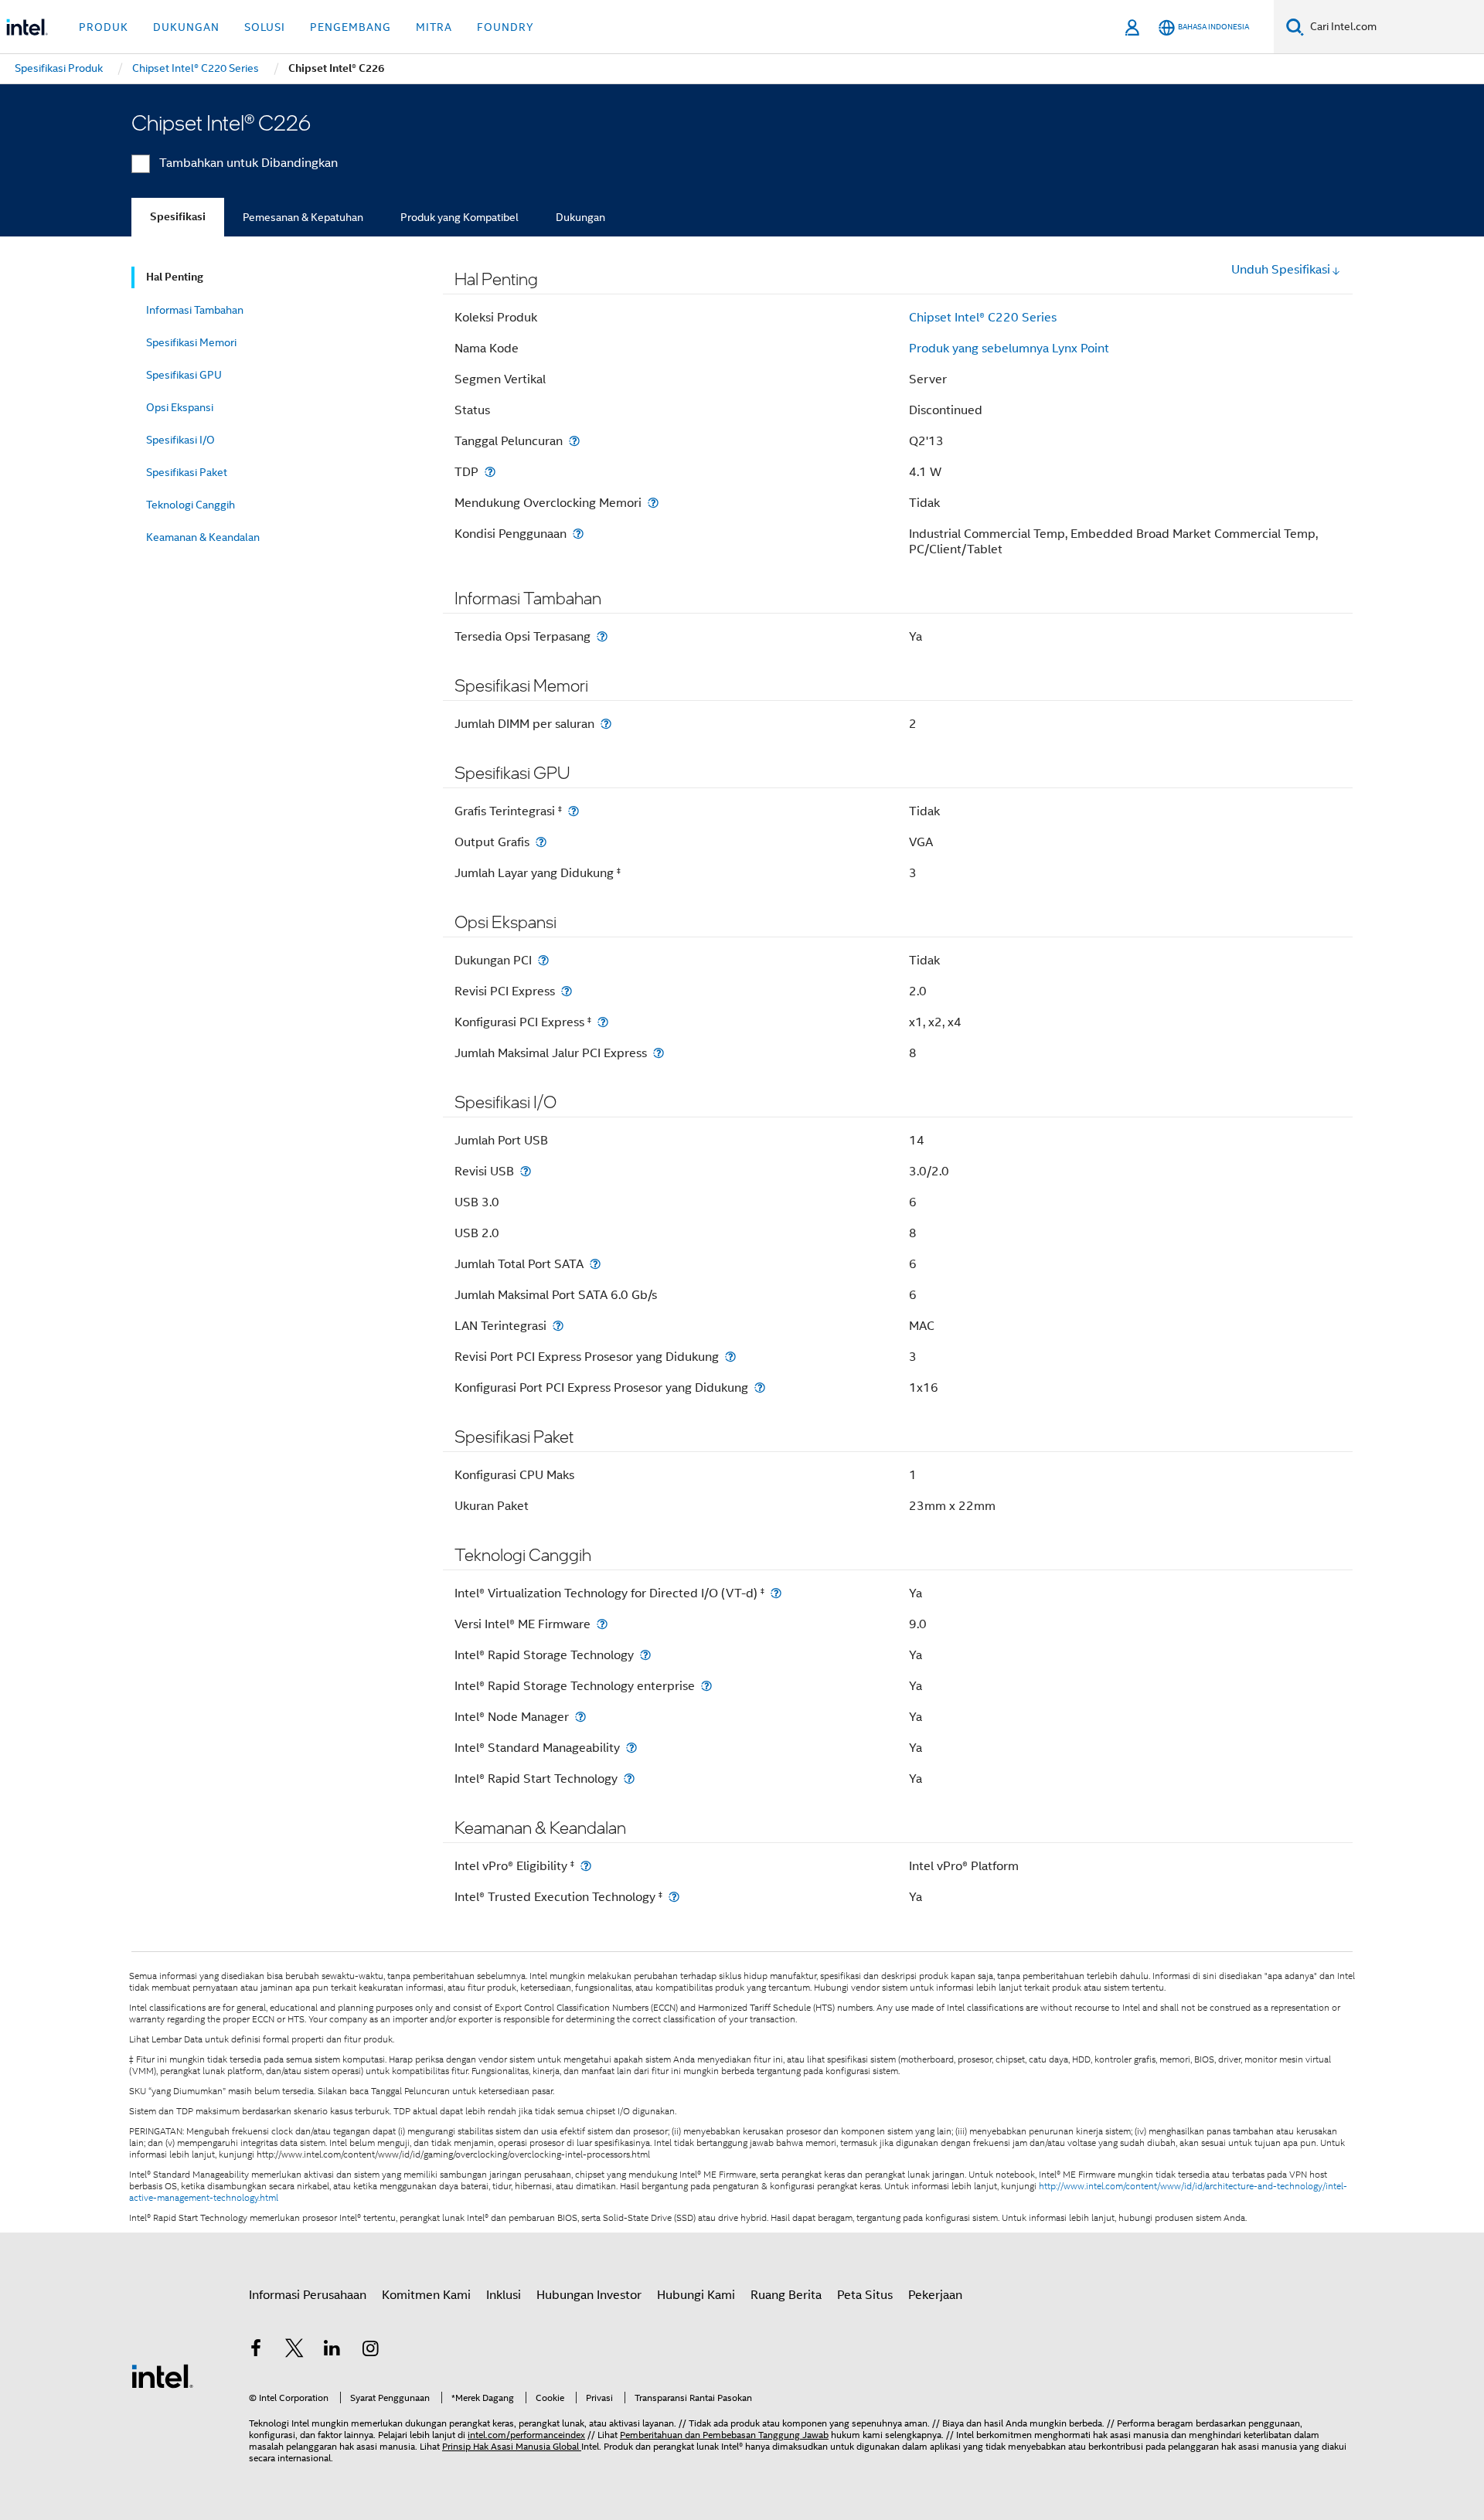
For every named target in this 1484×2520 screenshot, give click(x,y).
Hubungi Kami (696, 2295)
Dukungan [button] (186, 27)
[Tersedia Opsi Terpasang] (602, 636)
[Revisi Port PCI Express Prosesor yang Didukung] (730, 1357)
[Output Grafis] (541, 842)
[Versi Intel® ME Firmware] (602, 1624)
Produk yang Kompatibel (459, 217)
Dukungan (580, 217)
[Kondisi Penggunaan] (578, 534)
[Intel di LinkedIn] (332, 2351)
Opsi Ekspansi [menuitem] (180, 407)
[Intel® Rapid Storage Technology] (645, 1655)
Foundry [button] (505, 27)
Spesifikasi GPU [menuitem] (184, 375)
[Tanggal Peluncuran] (574, 441)
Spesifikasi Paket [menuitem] (187, 472)
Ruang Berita (786, 2295)
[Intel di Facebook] (256, 2351)
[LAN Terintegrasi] (558, 1326)
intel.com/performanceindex (526, 2435)
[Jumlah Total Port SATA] (595, 1264)
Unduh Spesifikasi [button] (1281, 270)
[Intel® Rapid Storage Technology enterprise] (706, 1686)
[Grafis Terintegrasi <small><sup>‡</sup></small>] (574, 811)
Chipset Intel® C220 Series (983, 318)
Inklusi (504, 2295)
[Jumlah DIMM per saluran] (606, 724)
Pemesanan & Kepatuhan (303, 217)
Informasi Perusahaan (308, 2295)
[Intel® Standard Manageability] (631, 1748)
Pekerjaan (935, 2295)
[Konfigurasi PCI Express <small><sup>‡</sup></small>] (603, 1022)
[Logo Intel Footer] (162, 2375)
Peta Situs (865, 2295)
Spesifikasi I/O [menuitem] (180, 440)
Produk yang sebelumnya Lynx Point (1009, 349)
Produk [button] (104, 27)
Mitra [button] (434, 27)
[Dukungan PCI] (543, 960)
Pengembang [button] (351, 27)
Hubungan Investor (589, 2295)
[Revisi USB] (526, 1171)
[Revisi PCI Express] (567, 991)
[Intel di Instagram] (371, 2351)
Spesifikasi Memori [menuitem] (191, 342)
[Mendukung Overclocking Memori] (653, 503)
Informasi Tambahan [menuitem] (195, 310)
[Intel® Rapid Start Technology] (629, 1779)
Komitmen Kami (426, 2295)
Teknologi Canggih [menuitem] (191, 505)
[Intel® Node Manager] (580, 1717)
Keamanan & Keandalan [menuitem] (203, 537)
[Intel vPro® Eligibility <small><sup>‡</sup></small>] (586, 1866)
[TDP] (490, 472)
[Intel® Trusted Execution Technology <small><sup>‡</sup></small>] (674, 1897)
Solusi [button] (265, 27)
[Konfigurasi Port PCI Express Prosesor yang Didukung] (760, 1388)
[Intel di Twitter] (294, 2351)
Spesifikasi (178, 217)
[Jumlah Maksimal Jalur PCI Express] (659, 1053)
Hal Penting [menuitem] (175, 277)
